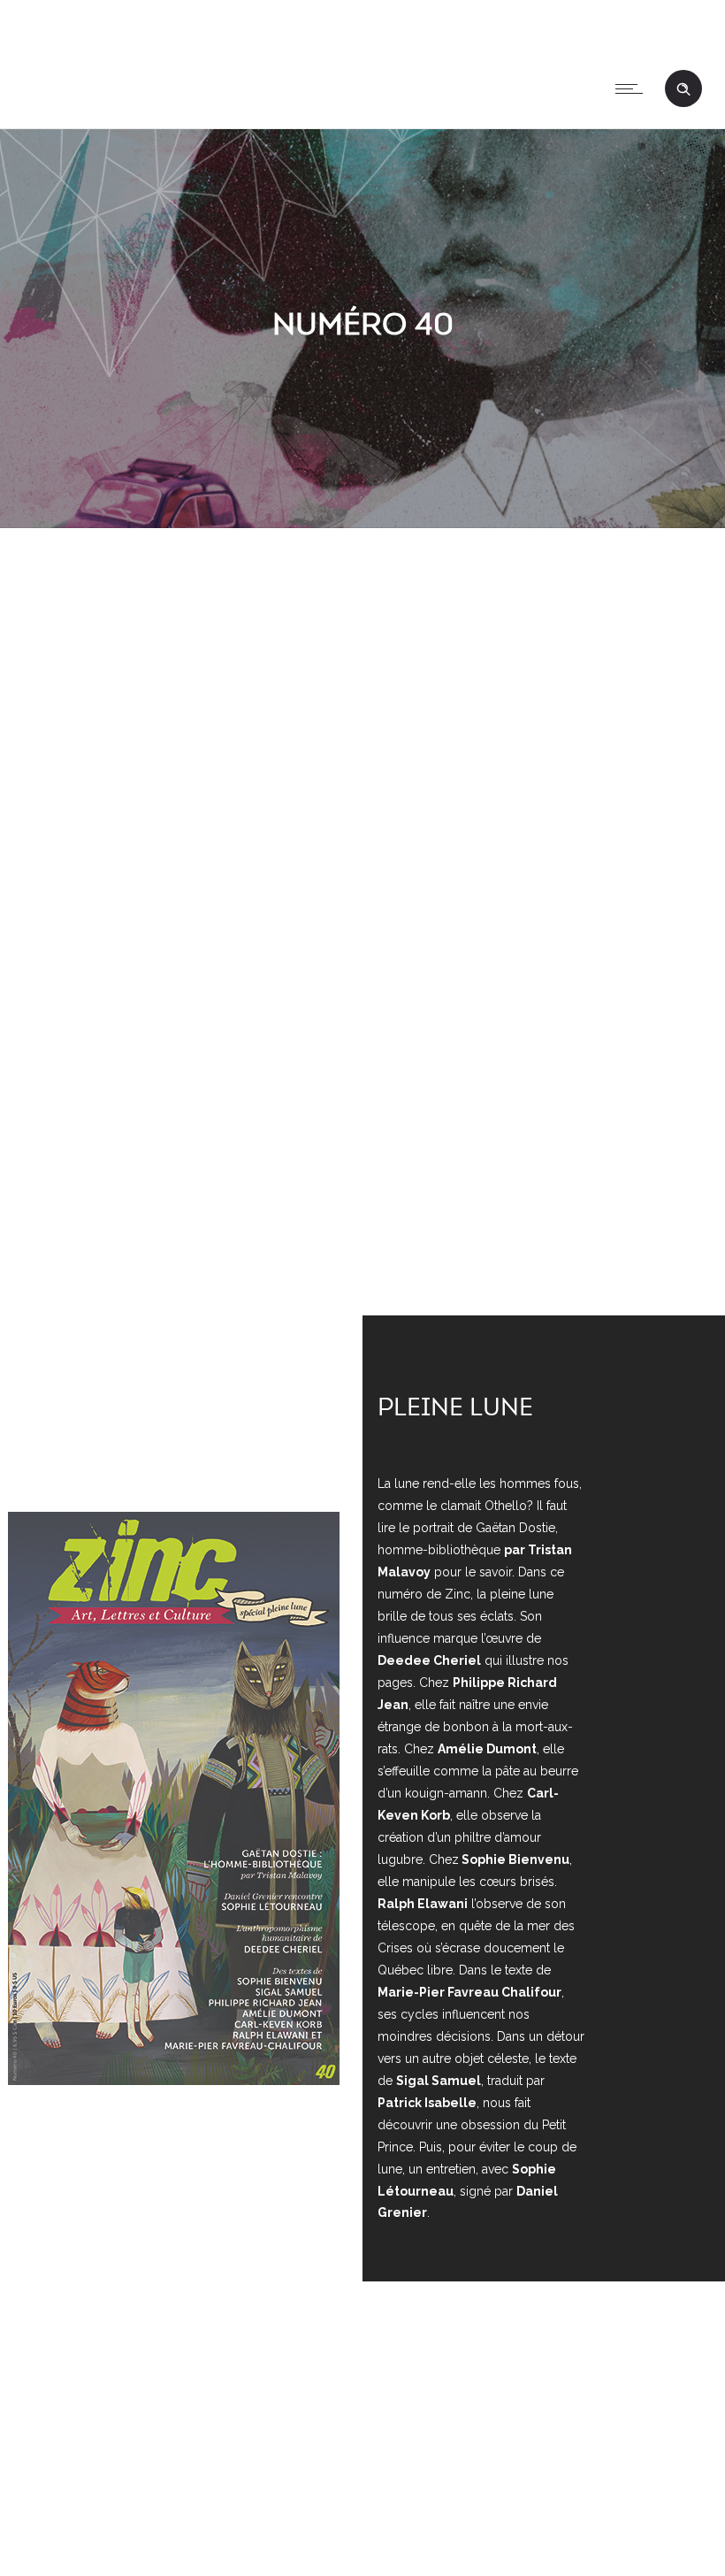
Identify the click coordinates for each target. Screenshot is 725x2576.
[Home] (33, 106)
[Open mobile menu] (633, 88)
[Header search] (683, 89)
